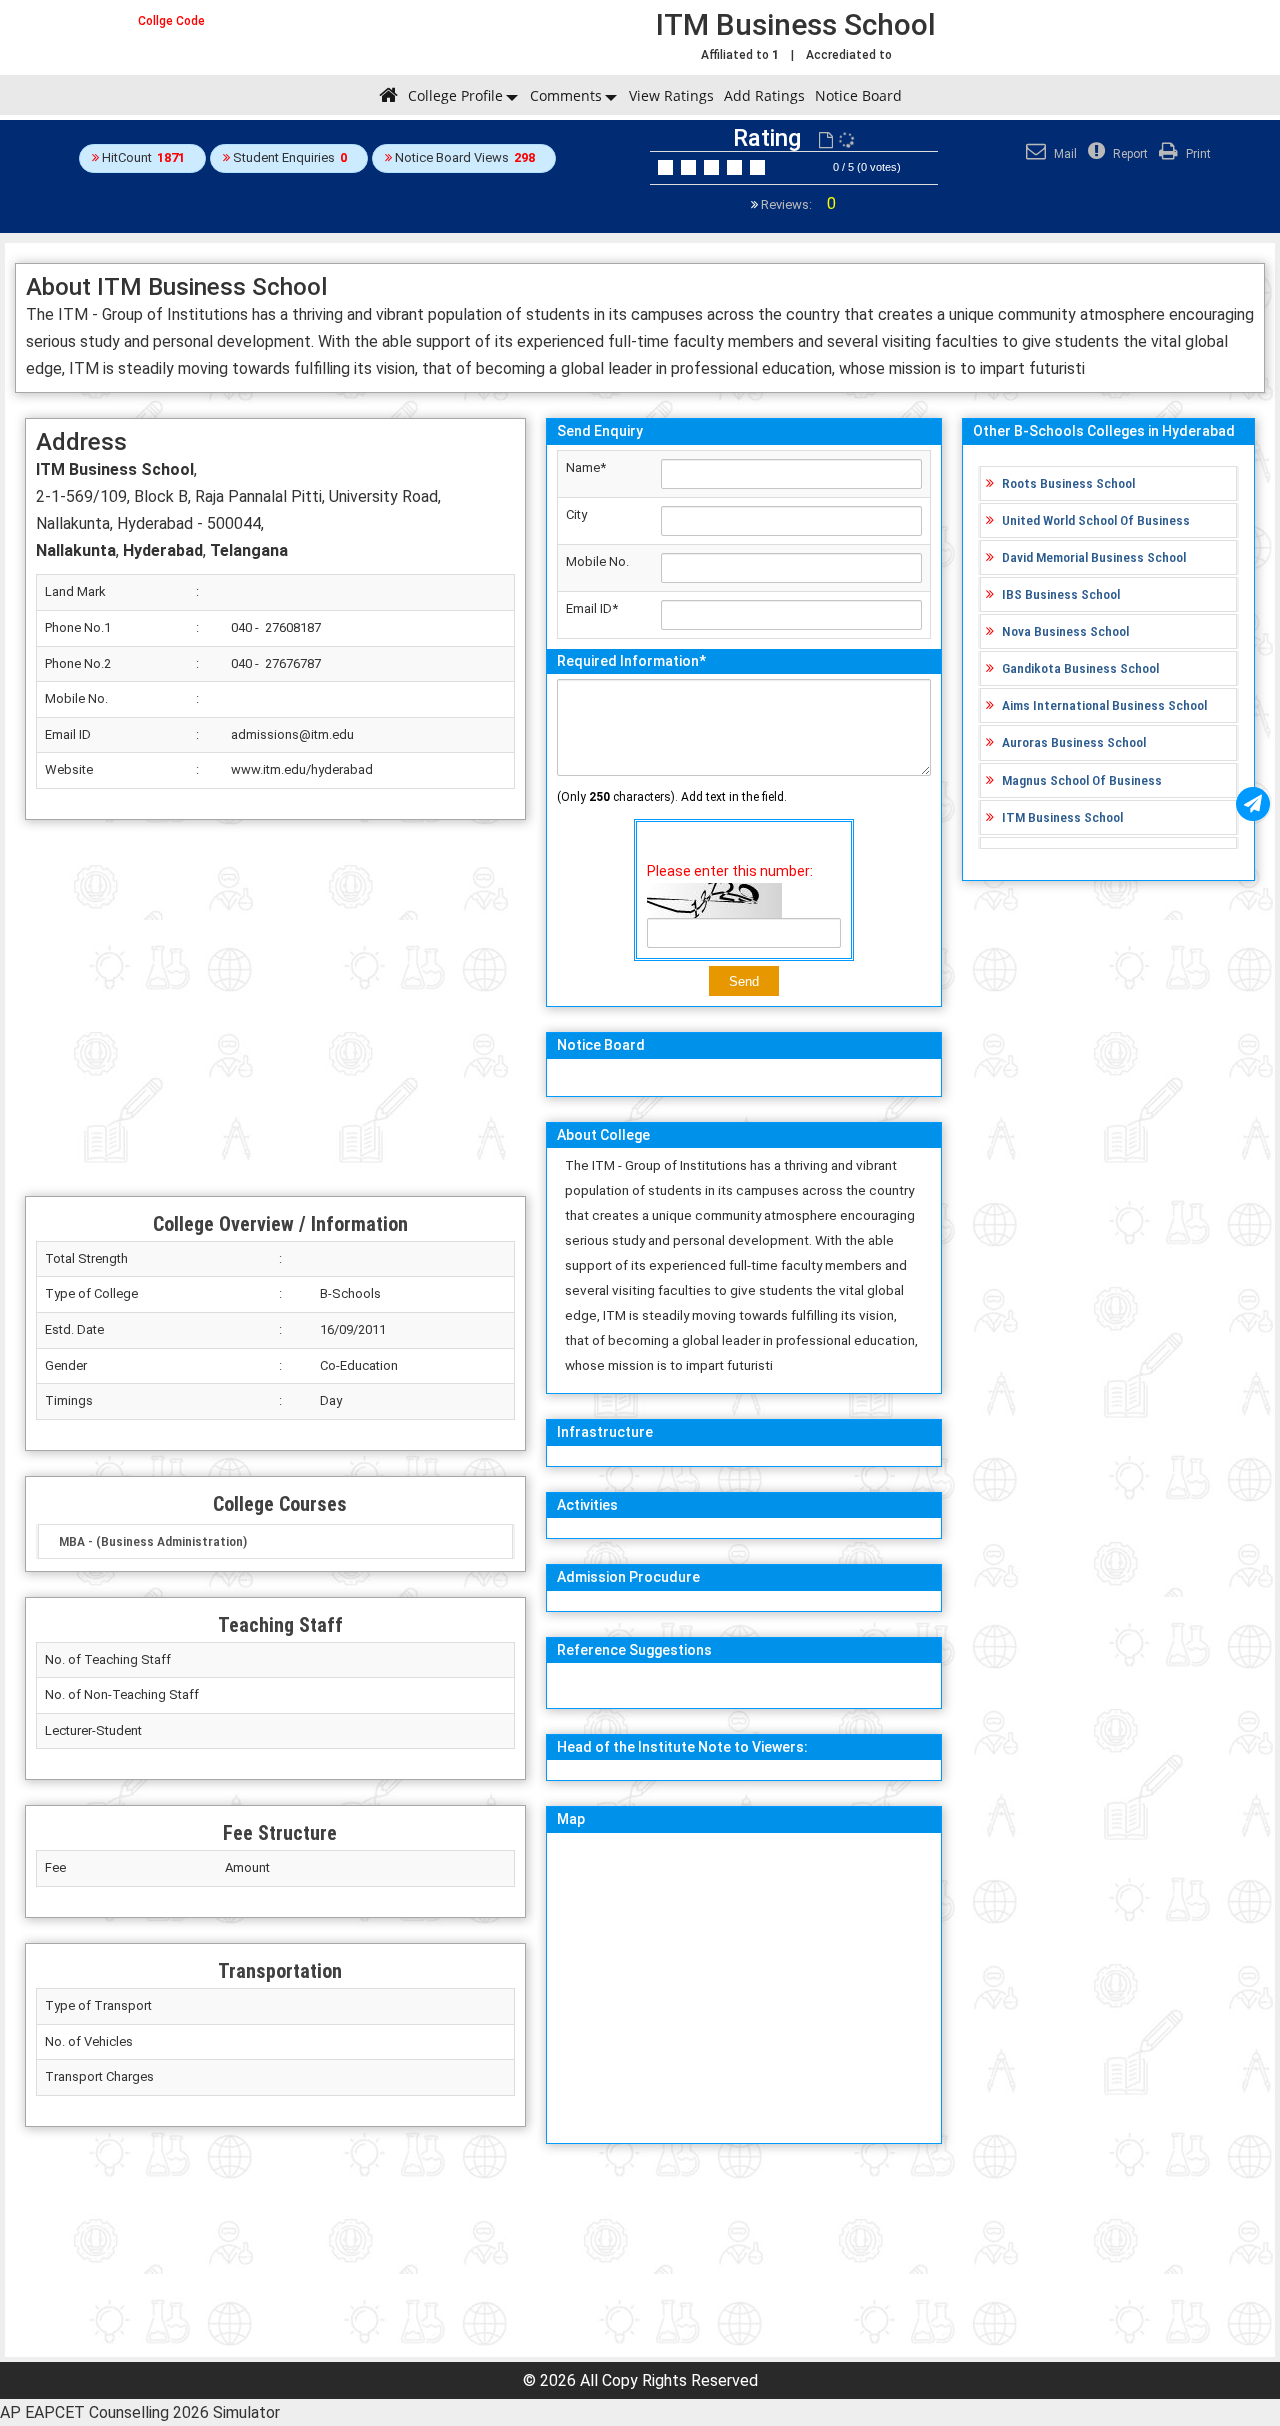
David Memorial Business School (1094, 557)
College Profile (455, 95)
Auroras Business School (1074, 742)
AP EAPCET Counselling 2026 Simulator (140, 2412)
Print (1197, 154)
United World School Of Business (1096, 520)
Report (1129, 154)
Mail (1064, 154)
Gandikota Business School (1080, 668)
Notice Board (858, 95)
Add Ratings (764, 95)
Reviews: (797, 204)
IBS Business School (1061, 594)
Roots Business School (1068, 483)
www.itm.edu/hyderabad (302, 769)
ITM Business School (1062, 817)
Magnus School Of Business (1082, 780)
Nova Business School (1065, 631)
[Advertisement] (275, 1008)
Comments (566, 95)
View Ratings (671, 95)
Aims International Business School (1104, 705)
